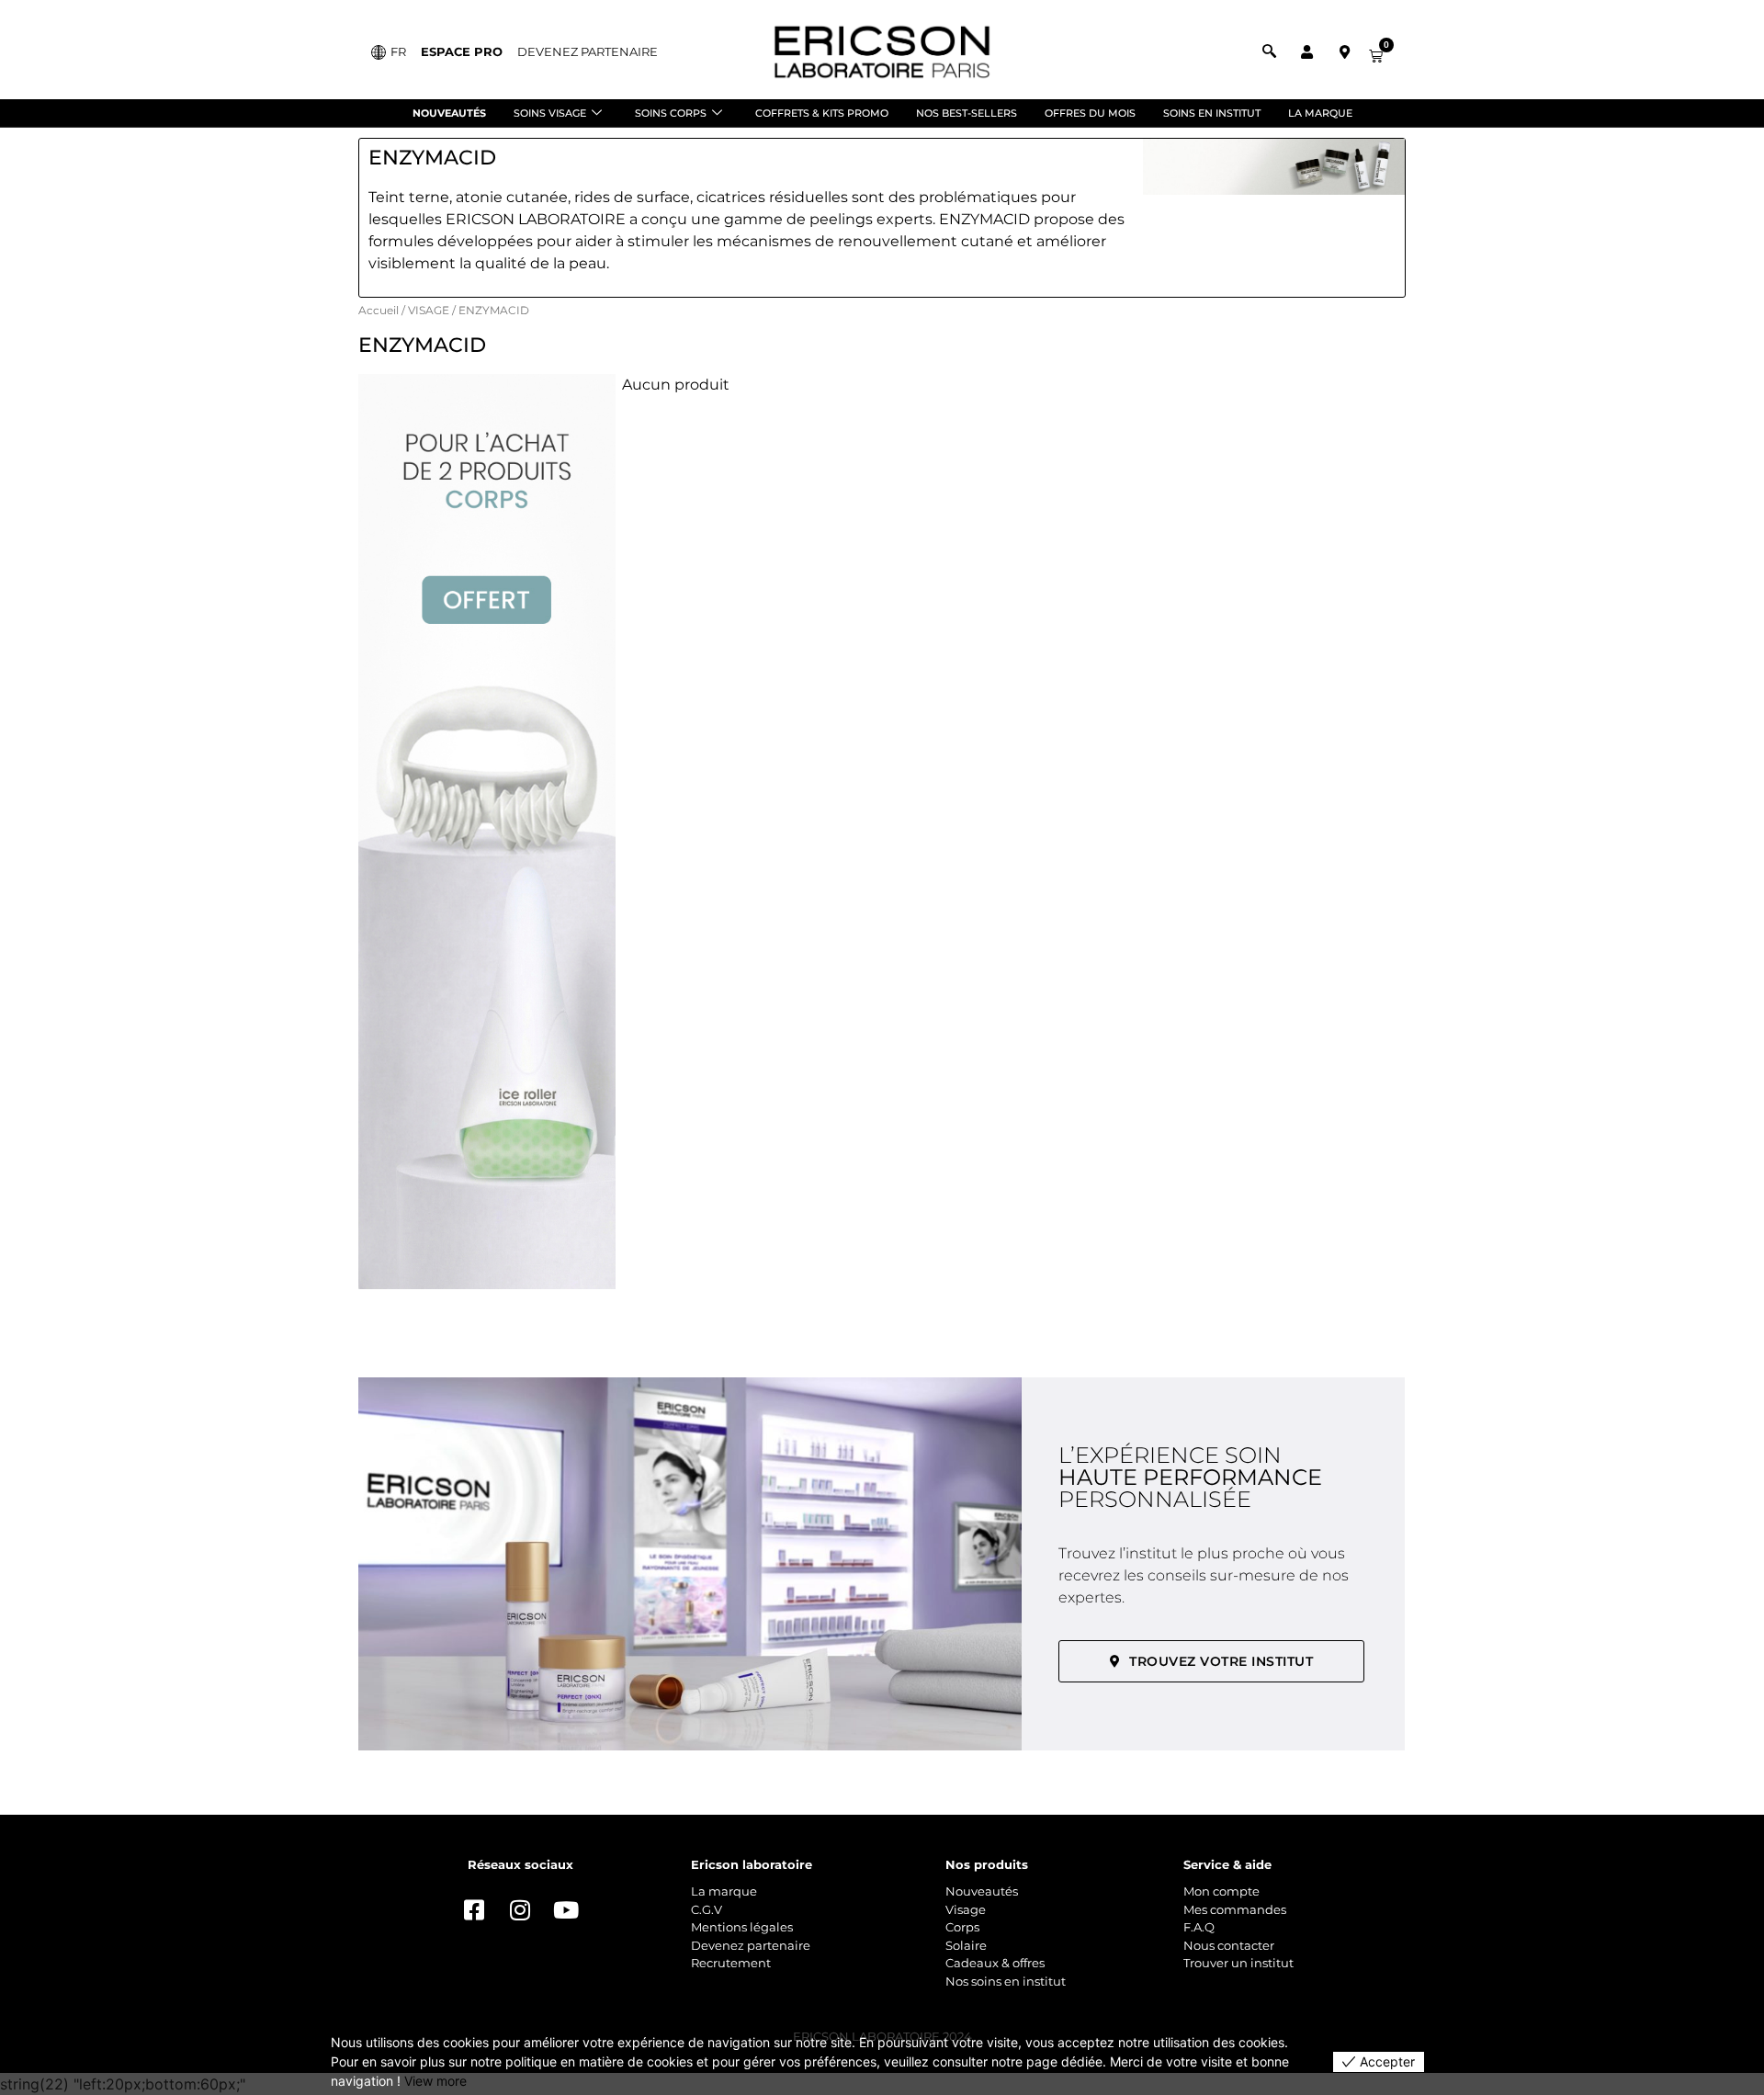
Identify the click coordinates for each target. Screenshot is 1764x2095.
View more (435, 2081)
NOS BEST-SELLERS (967, 113)
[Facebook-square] (474, 1910)
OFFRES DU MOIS (1090, 113)
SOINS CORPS (671, 113)
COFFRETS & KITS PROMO (822, 113)
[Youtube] (566, 1910)
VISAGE (429, 310)
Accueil (379, 310)
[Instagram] (520, 1910)
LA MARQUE (1320, 113)
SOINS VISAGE (550, 113)
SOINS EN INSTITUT (1212, 113)
